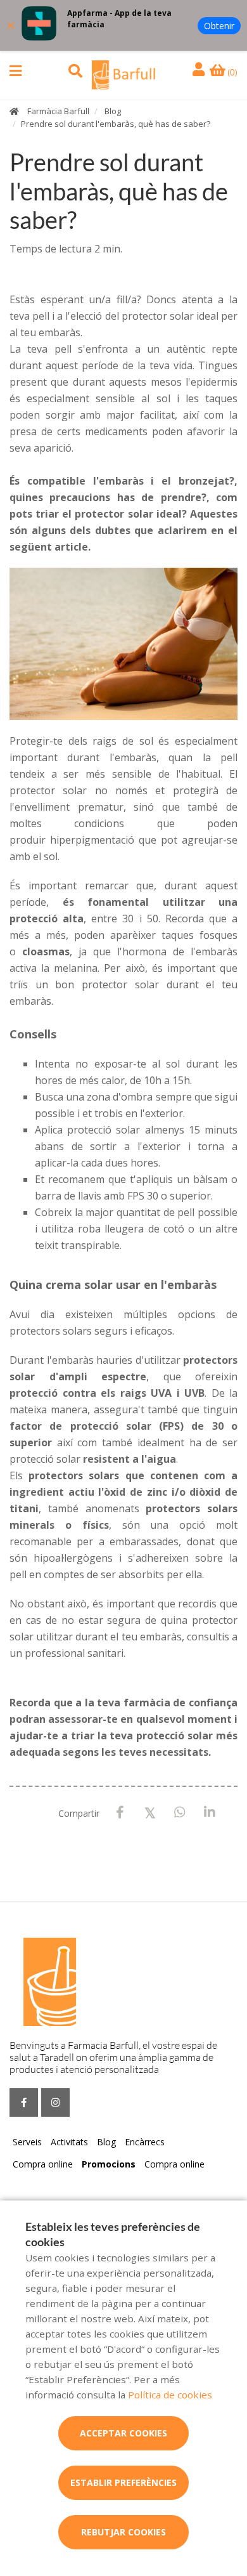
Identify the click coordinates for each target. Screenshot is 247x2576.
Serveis (27, 2142)
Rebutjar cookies (123, 2532)
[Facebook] (120, 1813)
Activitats (69, 2142)
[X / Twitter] (150, 1812)
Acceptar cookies (123, 2433)
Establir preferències (123, 2482)
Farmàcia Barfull (58, 111)
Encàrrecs (145, 2142)
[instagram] (55, 2102)
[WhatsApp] (180, 1813)
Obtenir (219, 26)
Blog (113, 111)
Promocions (109, 2164)
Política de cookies (170, 2395)
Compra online (43, 2164)
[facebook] (24, 2102)
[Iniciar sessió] (200, 70)
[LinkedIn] (209, 1813)
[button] (16, 71)
